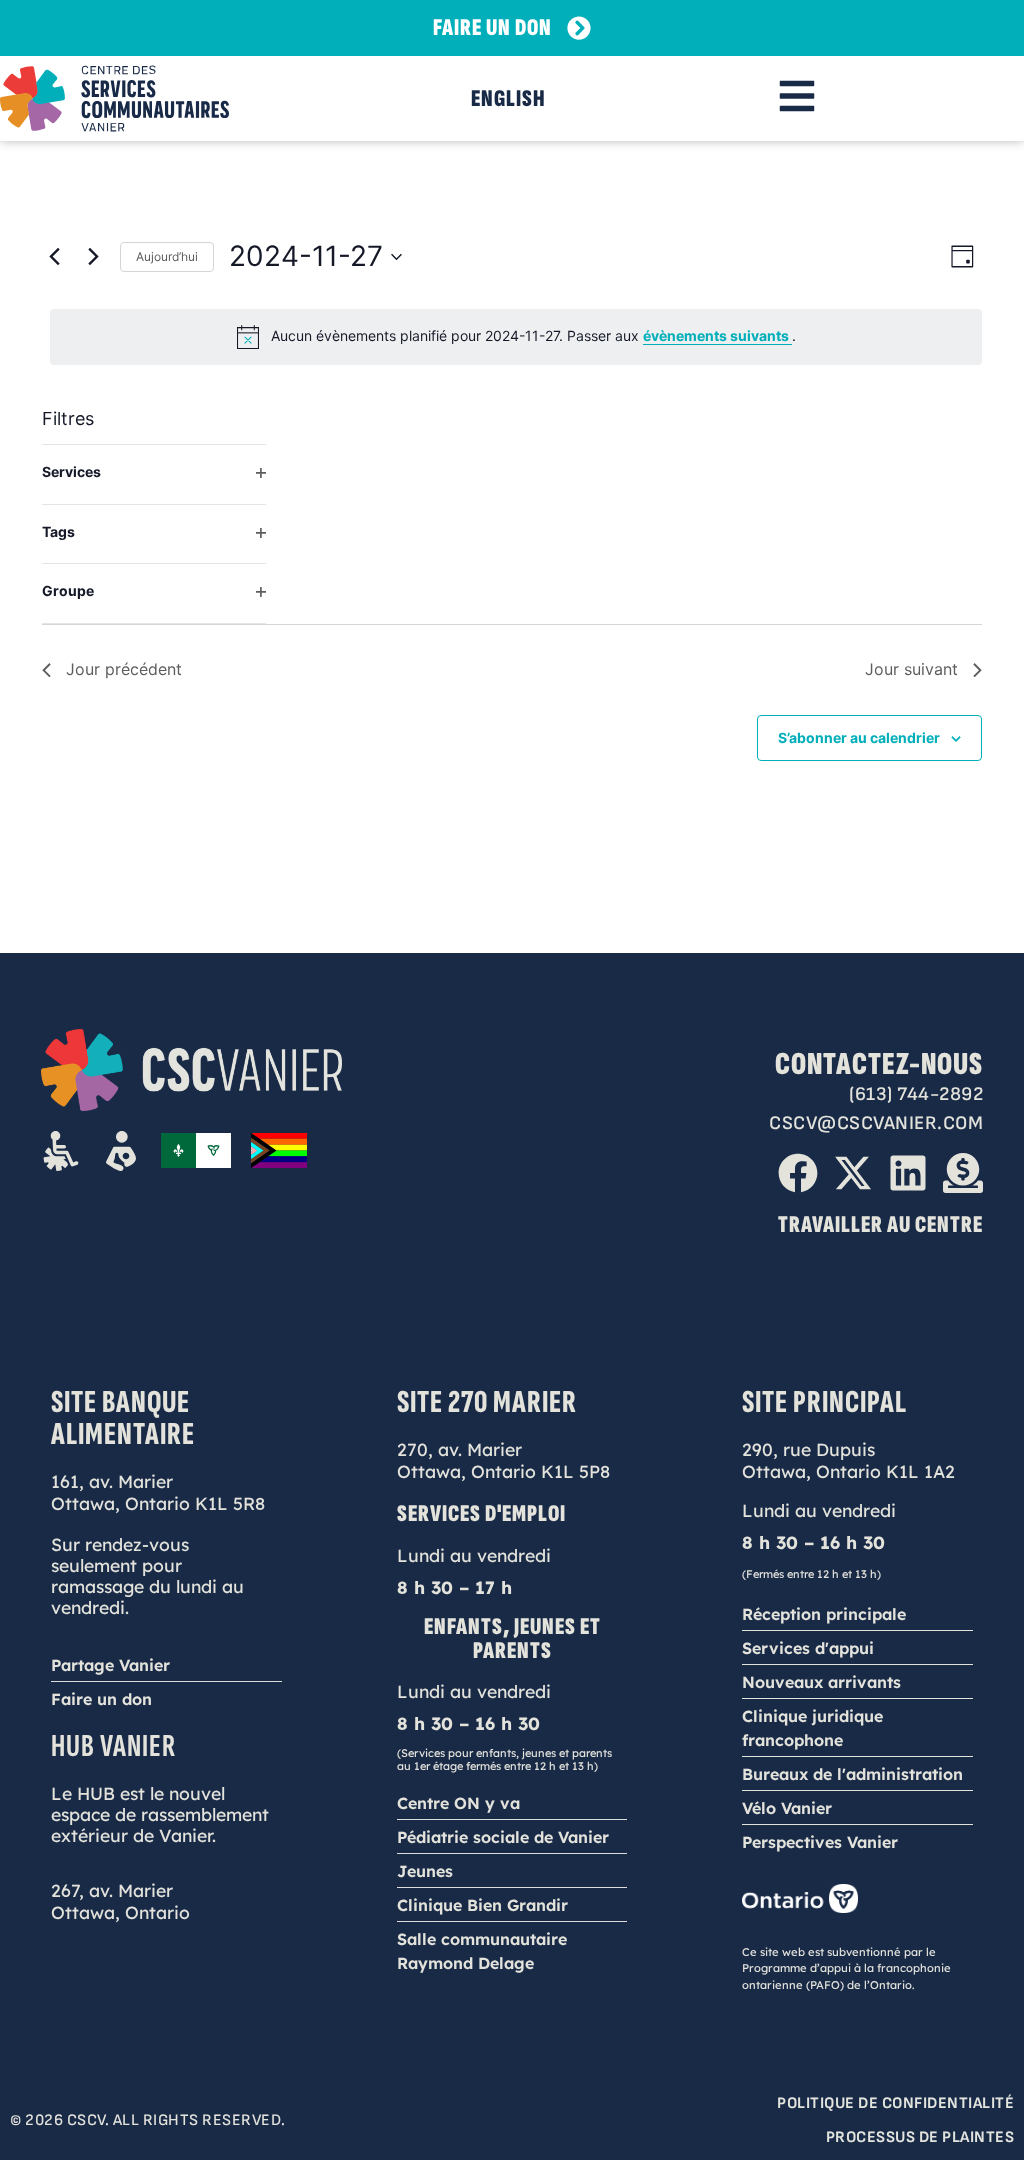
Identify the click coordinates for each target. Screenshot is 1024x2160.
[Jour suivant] (93, 257)
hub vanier (113, 1746)
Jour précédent (124, 669)
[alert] (516, 337)
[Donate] (963, 1173)
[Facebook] (798, 1173)
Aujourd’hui (167, 256)
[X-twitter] (853, 1173)
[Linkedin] (908, 1173)
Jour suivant (911, 669)
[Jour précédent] (54, 257)
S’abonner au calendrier (859, 737)
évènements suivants (717, 335)
